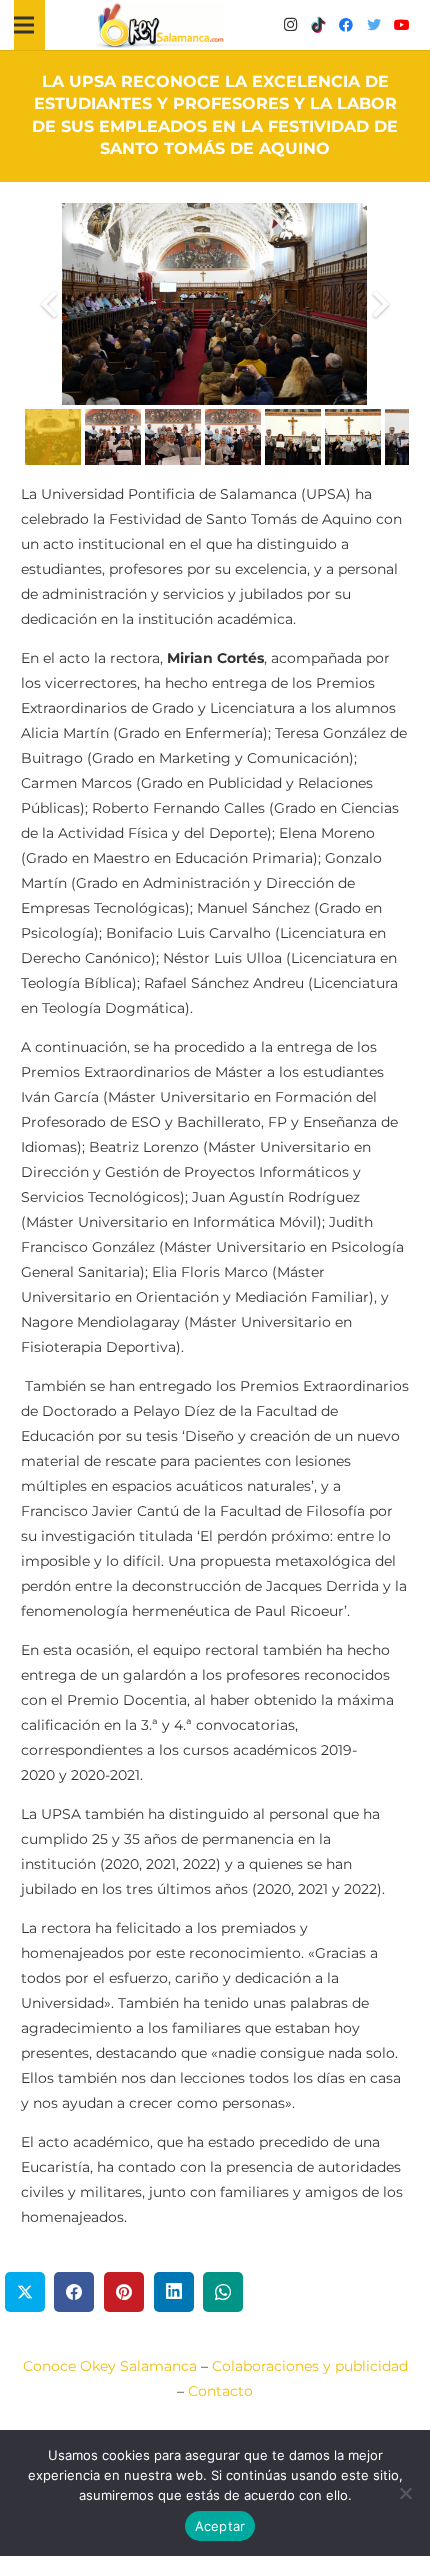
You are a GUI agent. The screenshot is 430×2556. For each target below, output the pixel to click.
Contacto (220, 2391)
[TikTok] (318, 25)
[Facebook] (346, 25)
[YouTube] (402, 25)
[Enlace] (161, 25)
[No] (405, 2493)
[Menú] (24, 25)
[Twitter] (374, 25)
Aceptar (220, 2526)
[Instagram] (290, 25)
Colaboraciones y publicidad (310, 2366)
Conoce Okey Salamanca (110, 2366)
